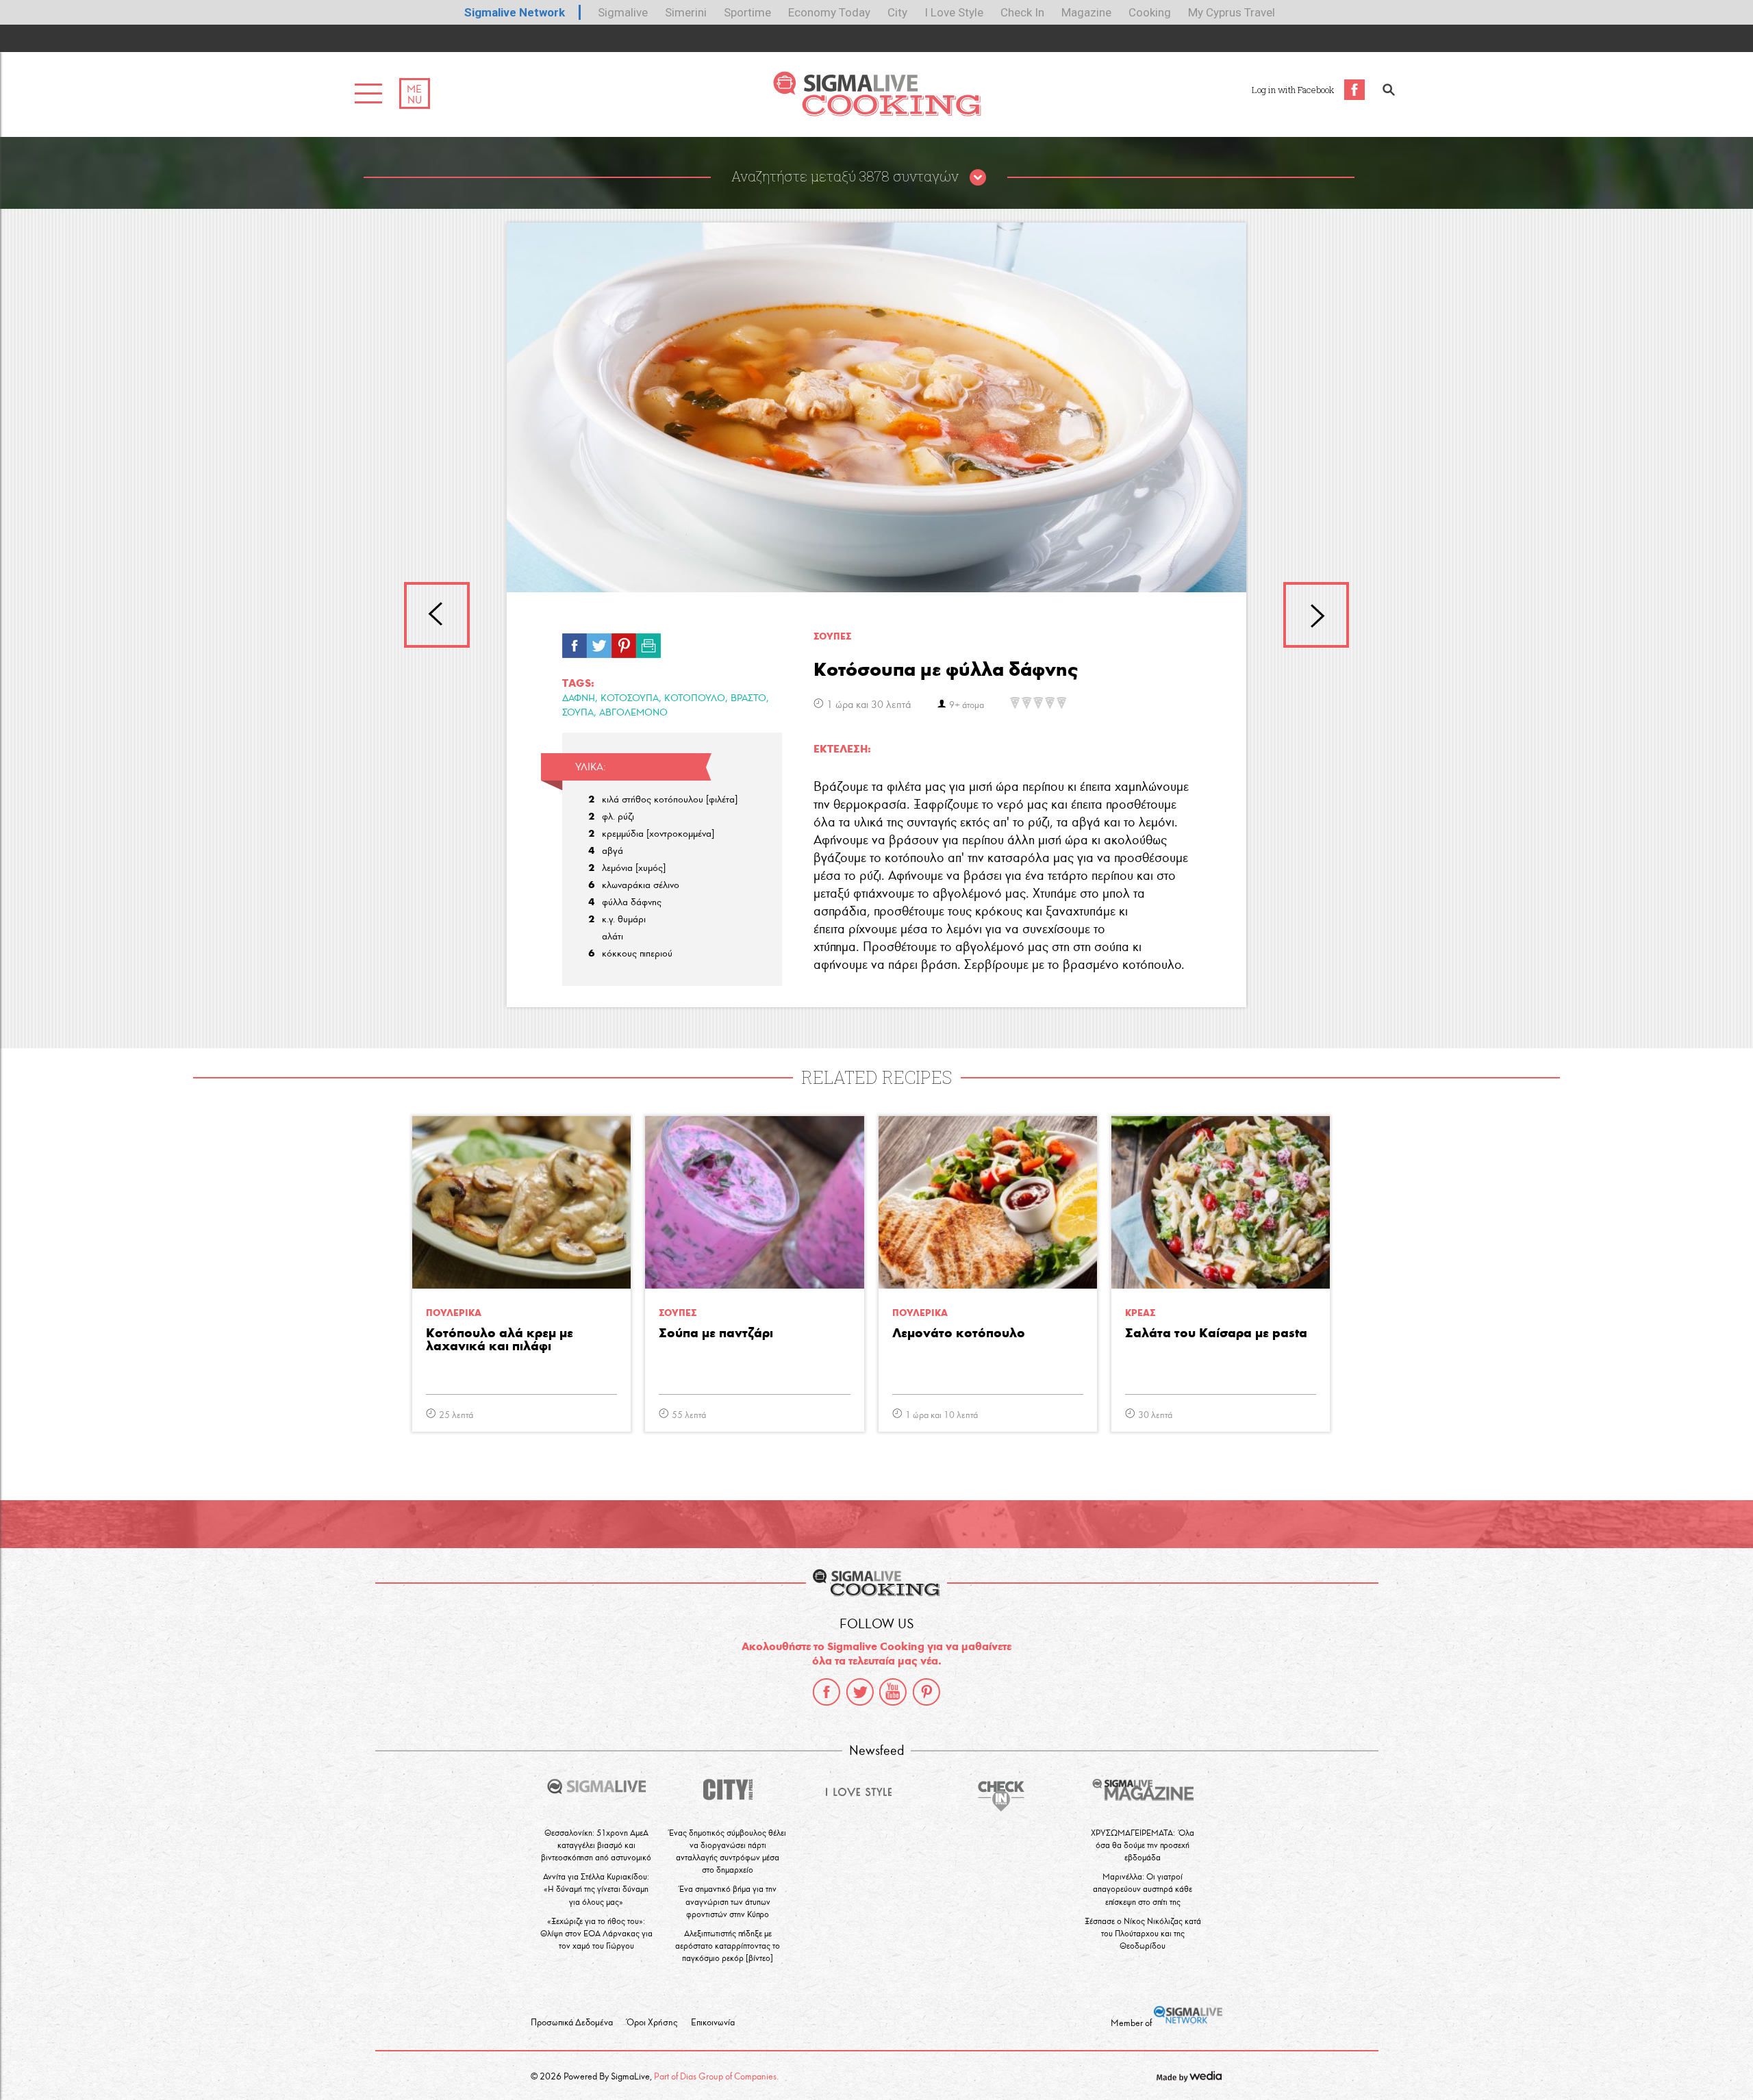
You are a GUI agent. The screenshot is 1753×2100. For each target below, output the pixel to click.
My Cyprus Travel (1232, 12)
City (897, 12)
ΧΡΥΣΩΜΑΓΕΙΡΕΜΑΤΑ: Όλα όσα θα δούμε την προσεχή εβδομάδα (1143, 1845)
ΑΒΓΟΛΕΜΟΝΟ (633, 712)
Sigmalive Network (515, 12)
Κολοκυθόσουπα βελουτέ (437, 615)
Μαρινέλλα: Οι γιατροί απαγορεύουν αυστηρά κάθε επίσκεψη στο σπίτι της (1143, 1889)
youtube (893, 1692)
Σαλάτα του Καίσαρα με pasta (1216, 1333)
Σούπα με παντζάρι (716, 1333)
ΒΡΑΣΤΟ (748, 698)
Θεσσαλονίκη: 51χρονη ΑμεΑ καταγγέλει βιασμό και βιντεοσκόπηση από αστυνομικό (596, 1845)
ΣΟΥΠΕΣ (832, 636)
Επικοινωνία (713, 2023)
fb (575, 642)
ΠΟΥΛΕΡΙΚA (454, 1313)
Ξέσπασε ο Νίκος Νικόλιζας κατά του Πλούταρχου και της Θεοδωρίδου (1143, 1933)
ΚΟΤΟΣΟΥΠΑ (630, 698)
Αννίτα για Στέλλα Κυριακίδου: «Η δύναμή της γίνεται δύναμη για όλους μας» (596, 1889)
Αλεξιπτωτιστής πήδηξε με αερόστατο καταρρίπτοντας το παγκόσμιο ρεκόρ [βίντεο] (728, 1946)
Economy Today (829, 12)
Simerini (686, 12)
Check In (1022, 12)
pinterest (926, 1692)
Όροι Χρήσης (652, 2023)
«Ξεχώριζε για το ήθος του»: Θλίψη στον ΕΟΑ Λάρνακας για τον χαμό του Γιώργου (596, 1933)
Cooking (1150, 12)
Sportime (747, 12)
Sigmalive (623, 12)
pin (624, 642)
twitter (860, 1692)
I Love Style (954, 12)
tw (599, 642)
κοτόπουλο (695, 698)
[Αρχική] (877, 113)
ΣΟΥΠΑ (578, 712)
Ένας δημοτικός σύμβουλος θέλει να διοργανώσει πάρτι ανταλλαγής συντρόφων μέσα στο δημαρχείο (728, 1851)
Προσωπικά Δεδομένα (572, 2023)
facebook (827, 1692)
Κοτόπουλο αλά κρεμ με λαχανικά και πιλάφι (500, 1340)
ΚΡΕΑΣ (1140, 1313)
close (978, 178)
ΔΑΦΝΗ (579, 698)
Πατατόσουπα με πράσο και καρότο (1316, 615)
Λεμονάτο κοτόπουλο (959, 1333)
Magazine (1086, 12)
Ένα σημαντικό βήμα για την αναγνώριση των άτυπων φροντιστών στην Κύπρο (728, 1901)
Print (648, 642)
